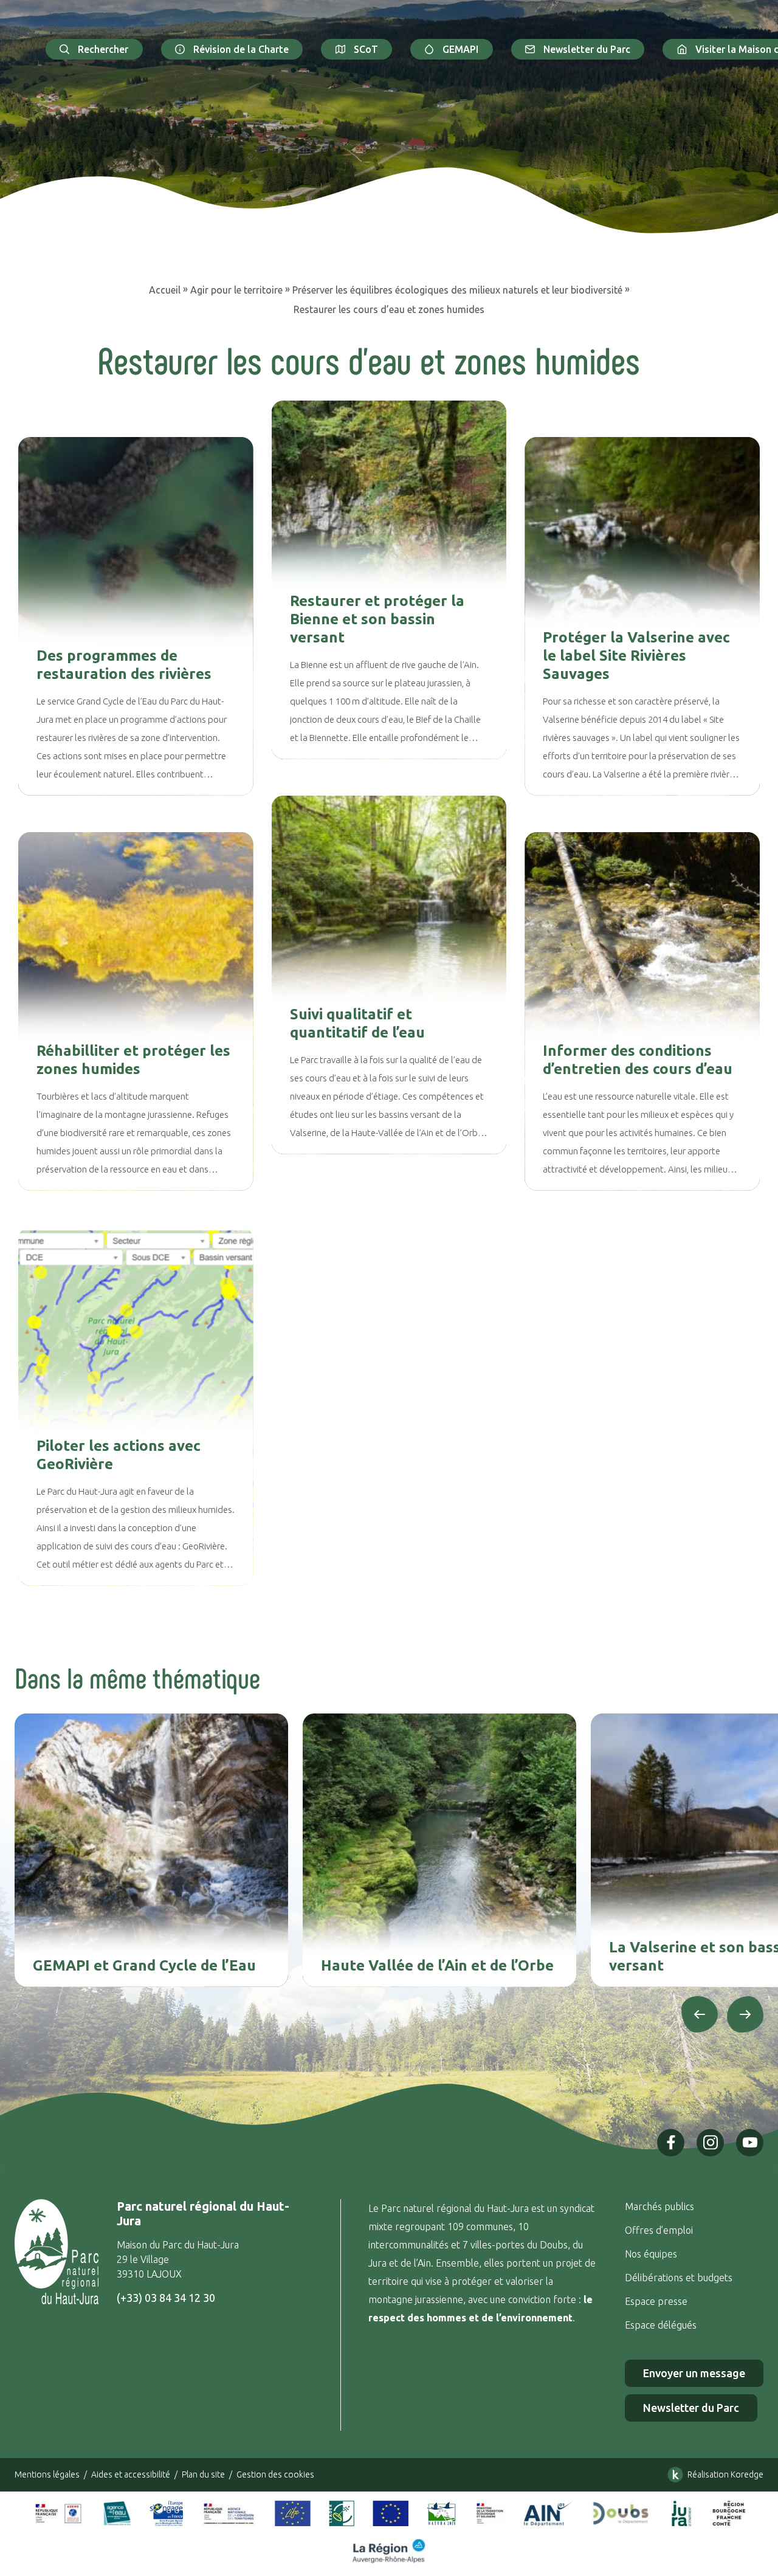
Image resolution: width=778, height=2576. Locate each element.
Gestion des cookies (275, 2474)
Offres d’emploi (659, 2230)
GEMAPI (460, 49)
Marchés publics (659, 2206)
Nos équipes (651, 2254)
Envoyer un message (694, 2373)
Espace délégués (662, 2325)
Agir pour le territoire (236, 290)
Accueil (165, 290)
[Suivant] (745, 2014)
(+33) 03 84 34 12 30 (166, 2298)
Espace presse (657, 2301)
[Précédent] (700, 2014)
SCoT (366, 49)
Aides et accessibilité (131, 2474)
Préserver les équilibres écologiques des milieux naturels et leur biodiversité (457, 290)
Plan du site (203, 2474)
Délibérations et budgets (679, 2278)
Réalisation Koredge (725, 2474)
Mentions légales (47, 2474)
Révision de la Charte (241, 49)
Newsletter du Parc (587, 49)
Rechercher (103, 49)
